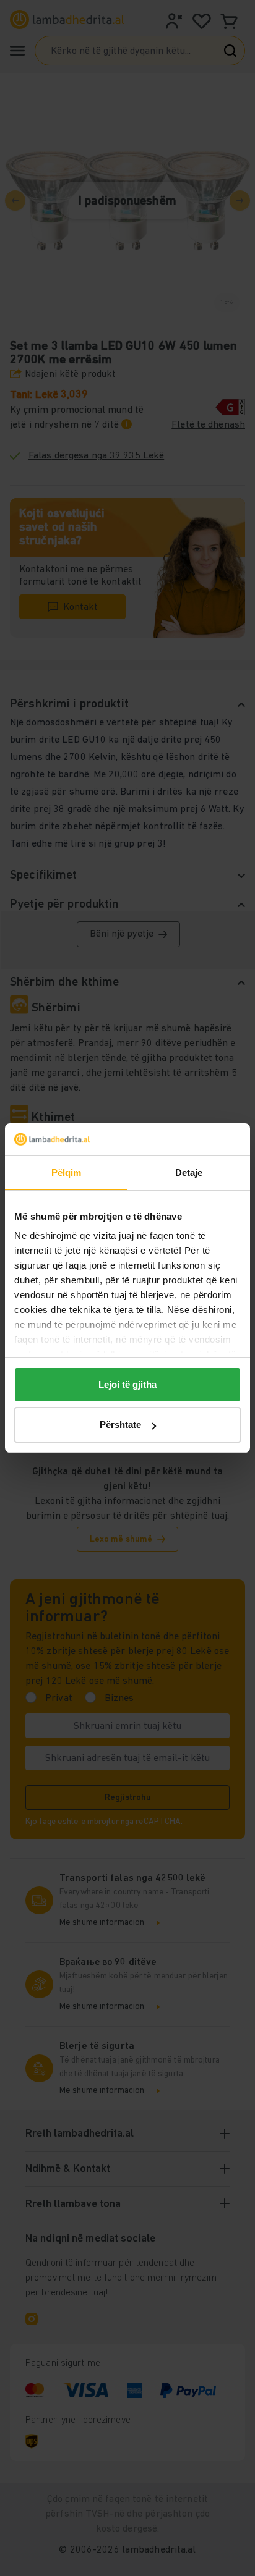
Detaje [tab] (189, 1172)
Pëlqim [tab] (67, 1172)
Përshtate (120, 1425)
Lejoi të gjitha (127, 1384)
